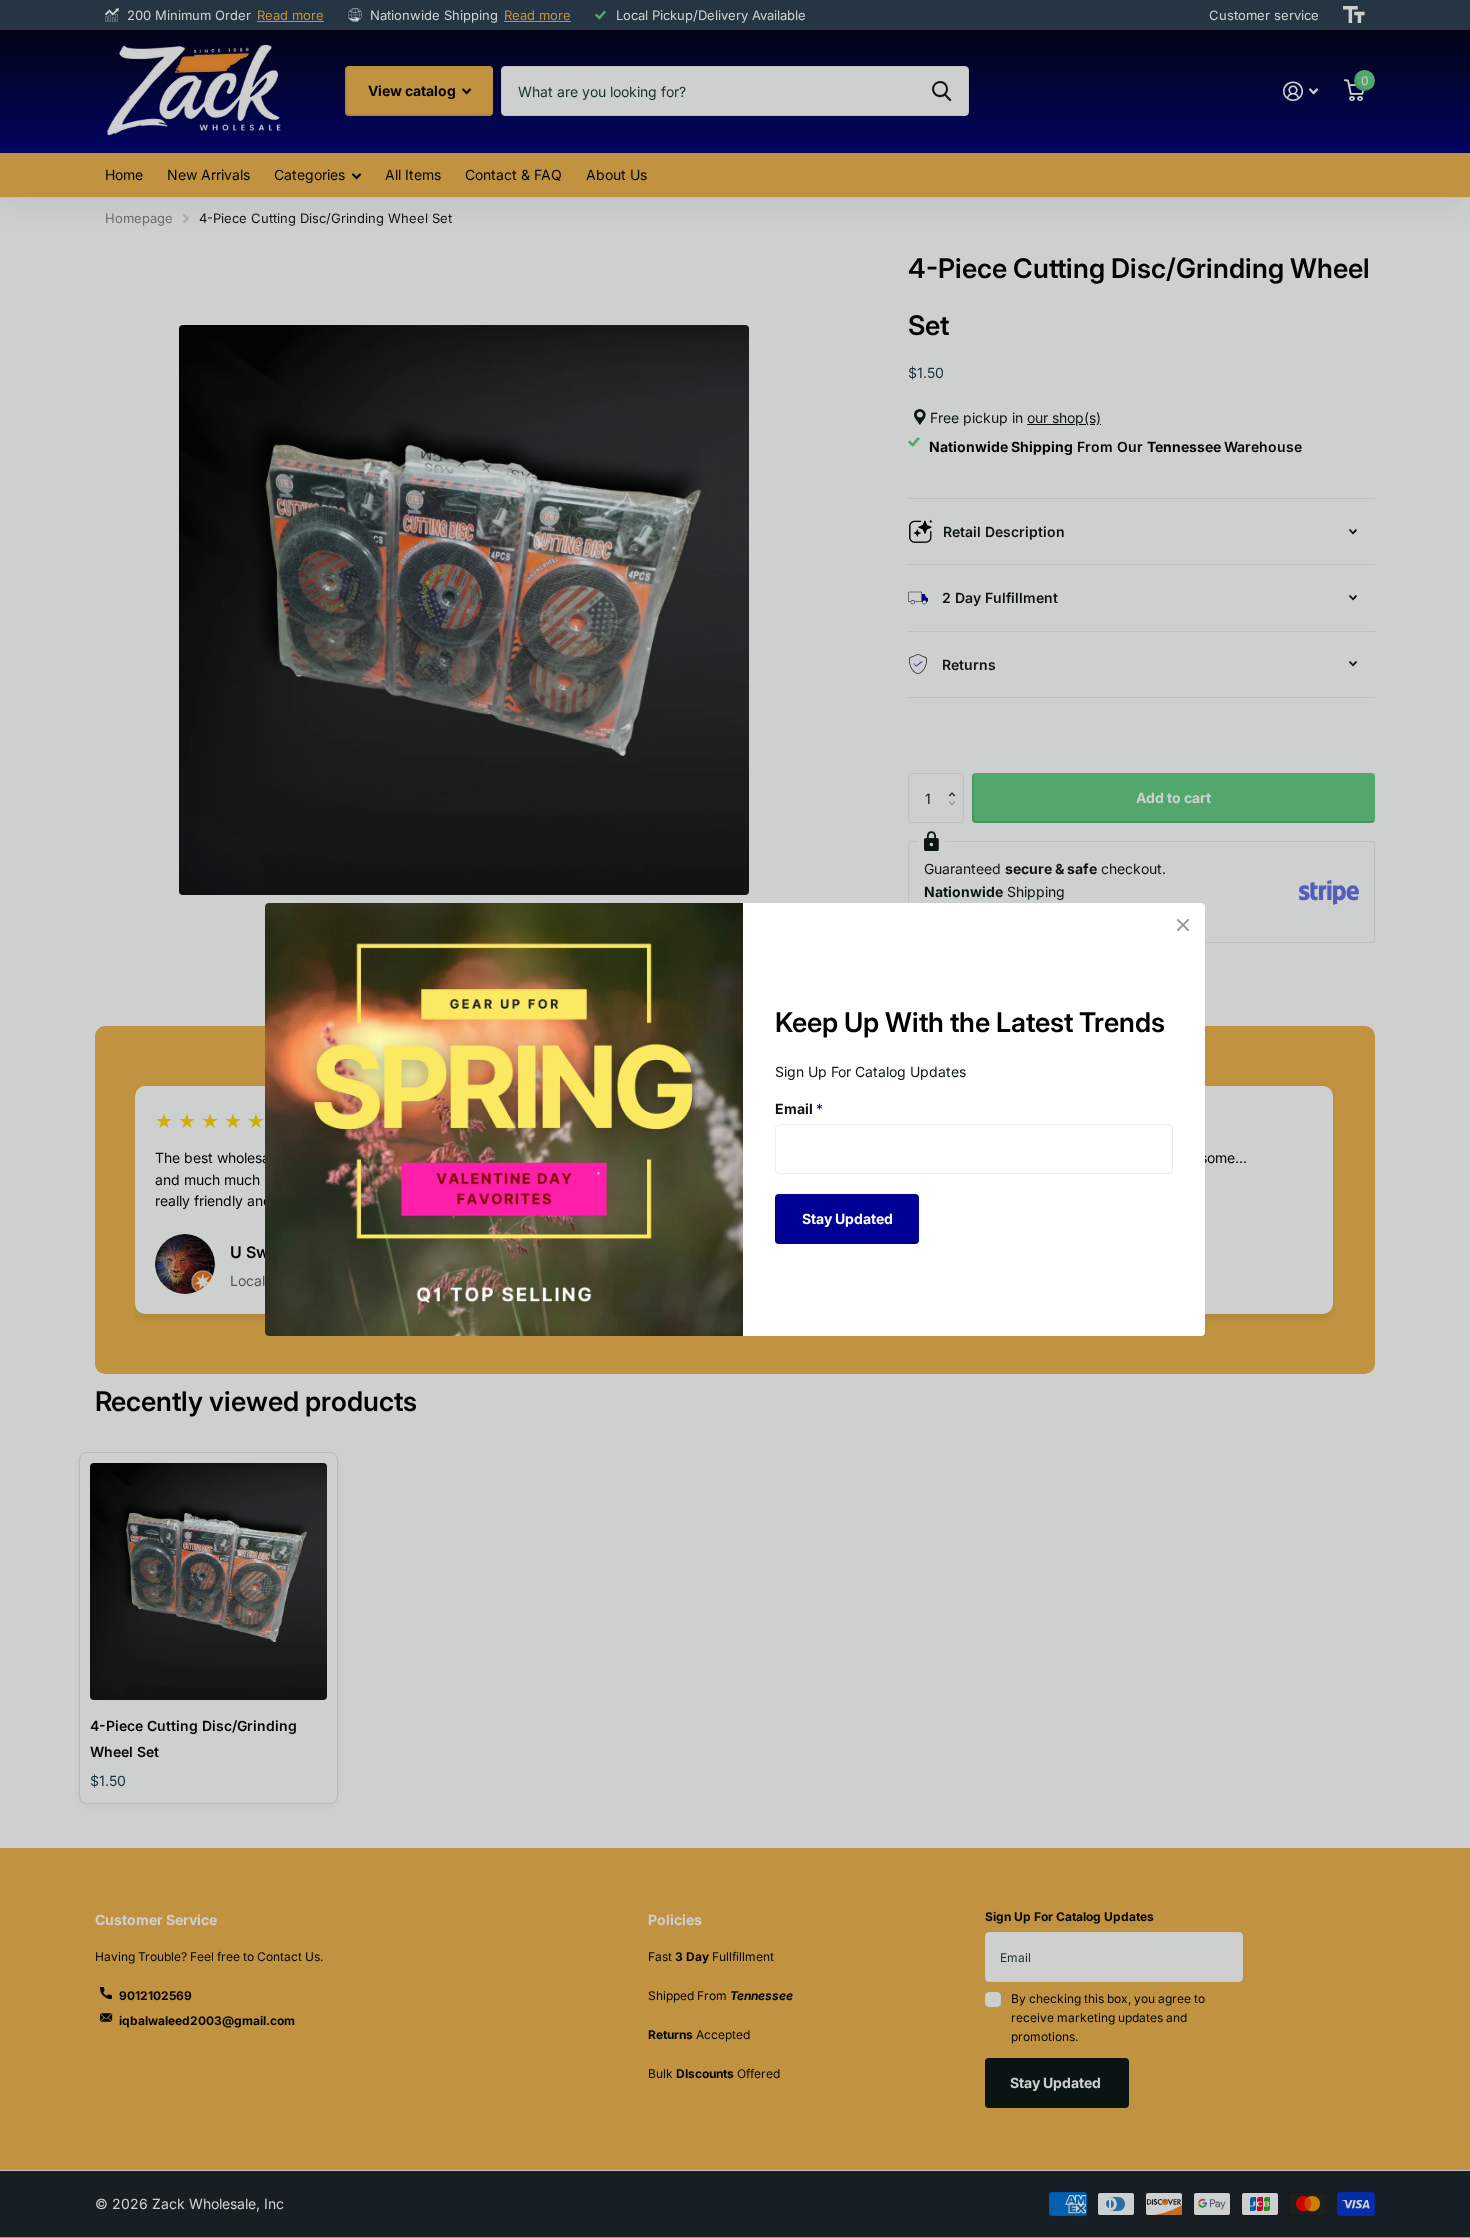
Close (1183, 925)
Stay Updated (847, 1217)
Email (799, 1108)
